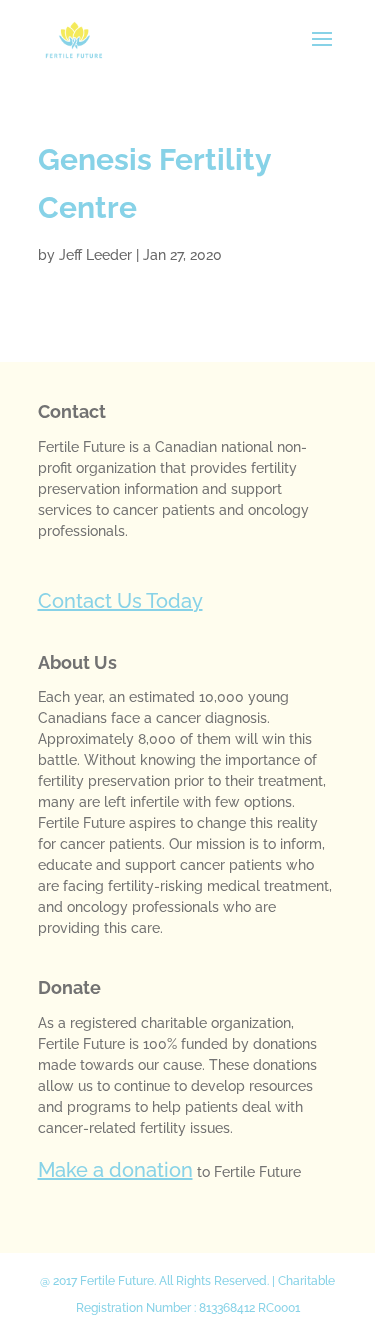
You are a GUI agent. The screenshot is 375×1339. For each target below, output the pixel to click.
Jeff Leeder (95, 255)
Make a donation (115, 1170)
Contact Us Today (120, 601)
